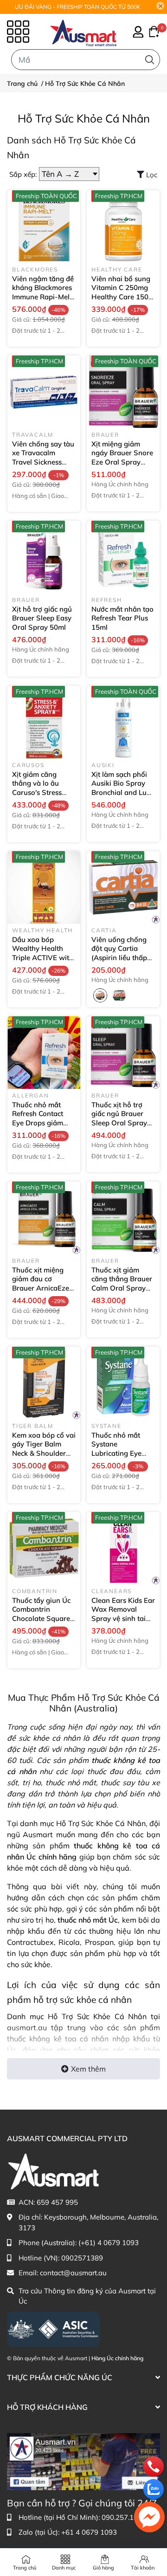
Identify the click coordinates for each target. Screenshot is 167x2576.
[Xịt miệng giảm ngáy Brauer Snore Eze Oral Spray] (123, 392)
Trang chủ (25, 2568)
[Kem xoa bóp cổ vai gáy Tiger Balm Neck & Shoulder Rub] (44, 1383)
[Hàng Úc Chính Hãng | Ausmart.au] (83, 32)
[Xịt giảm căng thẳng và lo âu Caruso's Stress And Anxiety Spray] (44, 722)
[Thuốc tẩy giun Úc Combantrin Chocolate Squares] (44, 1548)
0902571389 (82, 2258)
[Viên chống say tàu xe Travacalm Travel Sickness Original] (44, 392)
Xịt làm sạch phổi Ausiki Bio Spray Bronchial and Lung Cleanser (123, 788)
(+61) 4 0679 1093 (109, 2243)
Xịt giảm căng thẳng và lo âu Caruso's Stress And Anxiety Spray (43, 792)
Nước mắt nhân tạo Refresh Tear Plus (122, 618)
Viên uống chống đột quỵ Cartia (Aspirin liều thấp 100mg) (119, 953)
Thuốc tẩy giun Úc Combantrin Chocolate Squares (43, 1614)
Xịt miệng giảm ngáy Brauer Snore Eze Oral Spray (122, 458)
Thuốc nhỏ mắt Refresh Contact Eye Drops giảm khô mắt (38, 1118)
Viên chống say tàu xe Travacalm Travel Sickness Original (43, 458)
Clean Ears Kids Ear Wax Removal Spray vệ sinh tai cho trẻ (123, 1614)
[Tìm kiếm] (150, 60)
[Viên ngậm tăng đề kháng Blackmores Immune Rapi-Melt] (44, 227)
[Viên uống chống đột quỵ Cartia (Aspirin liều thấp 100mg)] (123, 888)
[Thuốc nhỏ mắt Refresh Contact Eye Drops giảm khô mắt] (44, 1053)
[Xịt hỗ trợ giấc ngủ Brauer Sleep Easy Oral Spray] (44, 557)
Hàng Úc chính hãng (117, 2358)
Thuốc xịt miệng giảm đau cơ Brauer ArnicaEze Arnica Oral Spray (42, 1288)
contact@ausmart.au (73, 2273)
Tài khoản (143, 2568)
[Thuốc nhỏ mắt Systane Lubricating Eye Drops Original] (123, 1383)
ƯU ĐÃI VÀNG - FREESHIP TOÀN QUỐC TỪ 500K (78, 7)
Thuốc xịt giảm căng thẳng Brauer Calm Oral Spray (122, 1284)
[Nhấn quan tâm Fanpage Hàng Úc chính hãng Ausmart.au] (83, 2461)
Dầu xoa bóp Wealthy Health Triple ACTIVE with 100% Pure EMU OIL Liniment (43, 958)
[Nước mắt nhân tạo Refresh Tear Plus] (123, 557)
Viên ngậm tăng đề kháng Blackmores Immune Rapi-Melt (43, 292)
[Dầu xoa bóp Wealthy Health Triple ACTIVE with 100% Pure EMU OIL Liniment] (44, 888)
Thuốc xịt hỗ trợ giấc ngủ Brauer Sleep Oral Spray (119, 1118)
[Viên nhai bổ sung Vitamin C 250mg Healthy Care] (123, 227)
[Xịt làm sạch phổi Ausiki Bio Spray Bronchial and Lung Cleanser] (123, 722)
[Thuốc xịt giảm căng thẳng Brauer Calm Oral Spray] (123, 1218)
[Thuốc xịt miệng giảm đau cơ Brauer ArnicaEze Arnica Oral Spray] (44, 1218)
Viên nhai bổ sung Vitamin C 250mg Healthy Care (121, 292)
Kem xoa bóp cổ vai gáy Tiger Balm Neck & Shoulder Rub (44, 1449)
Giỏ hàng (103, 2568)
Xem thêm (88, 2069)
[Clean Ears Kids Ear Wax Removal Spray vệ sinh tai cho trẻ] (123, 1548)
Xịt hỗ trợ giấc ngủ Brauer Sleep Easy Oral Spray (42, 618)
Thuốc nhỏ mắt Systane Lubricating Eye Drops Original (116, 1453)
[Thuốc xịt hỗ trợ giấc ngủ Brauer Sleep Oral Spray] (123, 1053)
